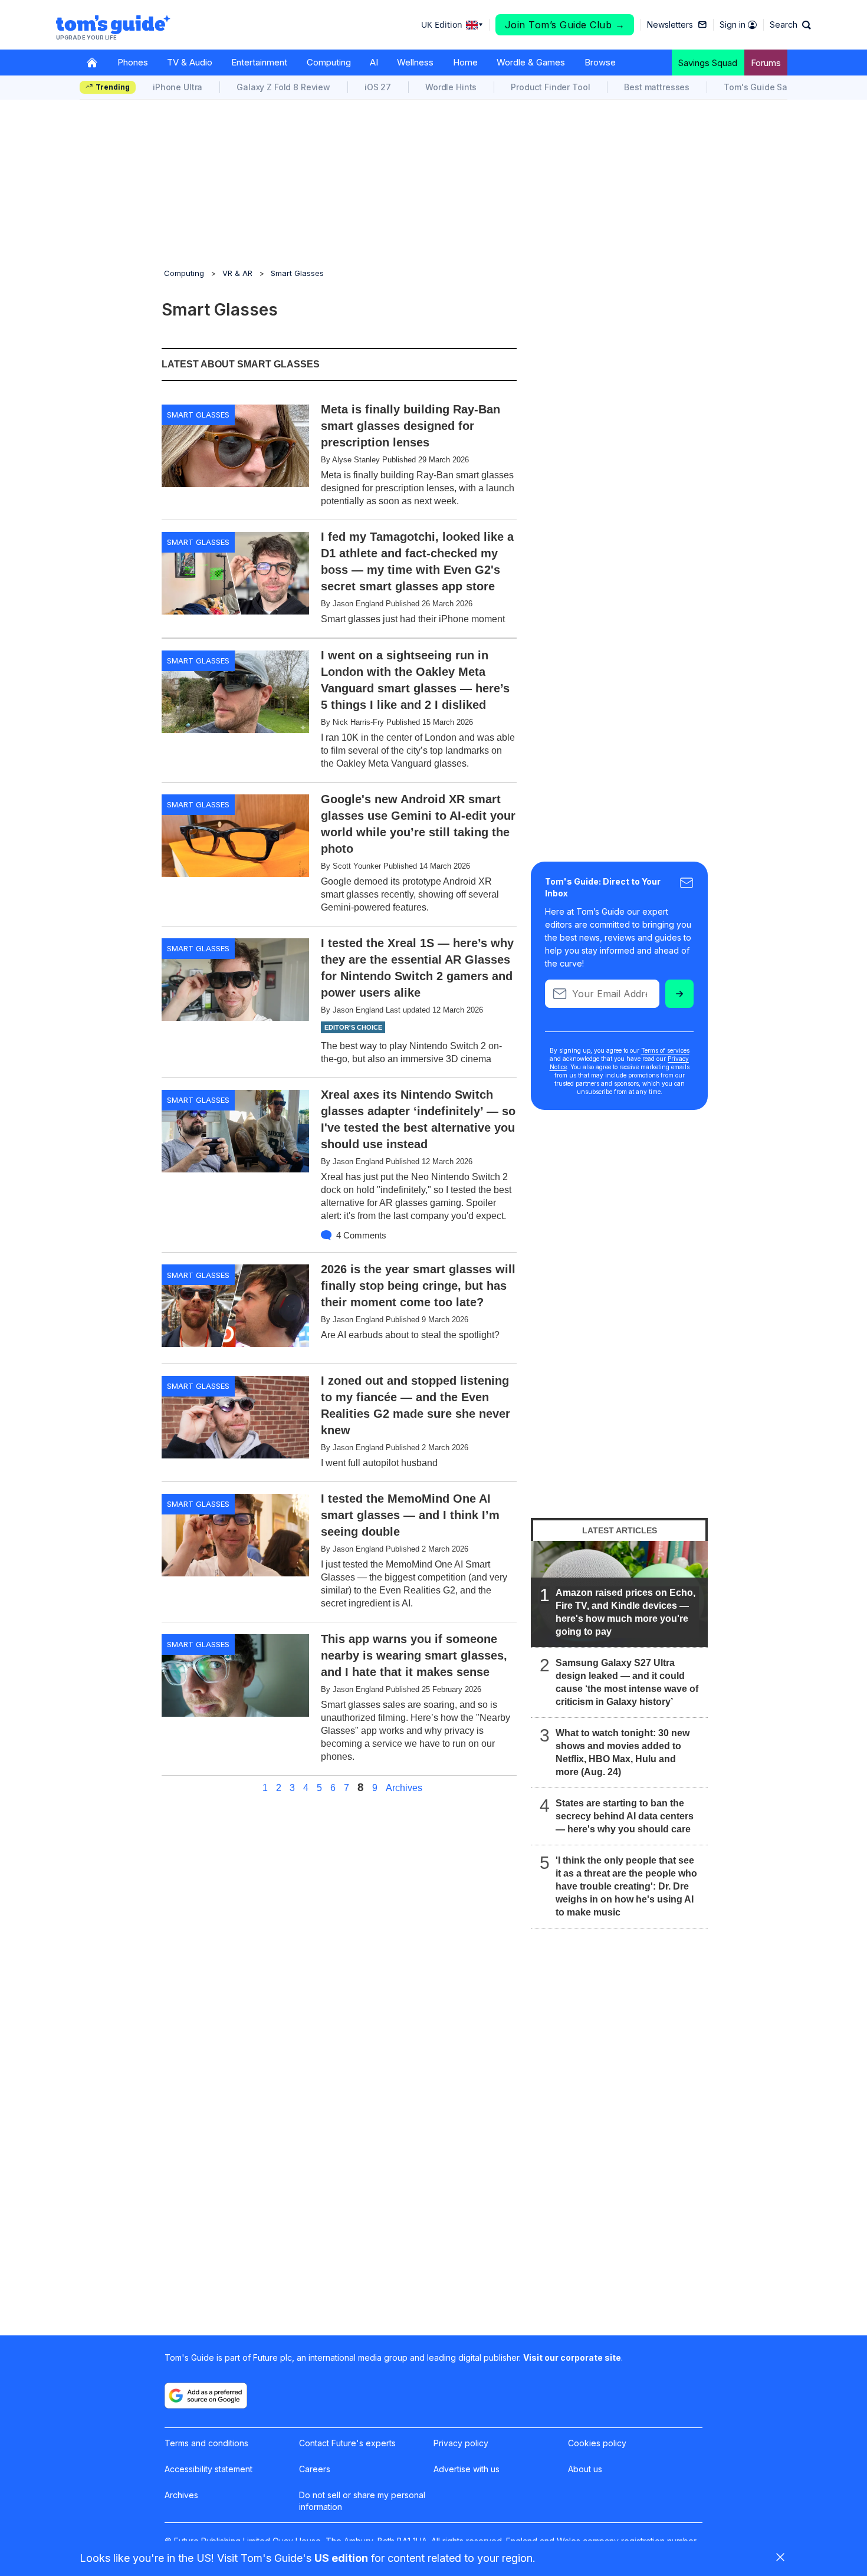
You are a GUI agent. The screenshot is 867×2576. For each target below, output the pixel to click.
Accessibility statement (208, 2469)
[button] (790, 25)
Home (465, 62)
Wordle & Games (531, 62)
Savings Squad (708, 63)
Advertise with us (467, 2469)
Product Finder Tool (550, 87)
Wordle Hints (451, 87)
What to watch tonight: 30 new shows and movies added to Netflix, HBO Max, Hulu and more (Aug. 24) (623, 1752)
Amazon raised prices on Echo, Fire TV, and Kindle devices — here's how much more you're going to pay (625, 1612)
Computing (329, 62)
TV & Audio (190, 62)
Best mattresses (657, 87)
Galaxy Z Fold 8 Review (283, 87)
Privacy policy (461, 2443)
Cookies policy (597, 2443)
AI (374, 62)
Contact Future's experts (347, 2443)
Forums (766, 63)
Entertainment (259, 62)
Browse (600, 62)
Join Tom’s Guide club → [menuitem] (565, 25)
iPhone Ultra (178, 87)
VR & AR (237, 273)
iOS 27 (378, 87)
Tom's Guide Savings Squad (781, 87)
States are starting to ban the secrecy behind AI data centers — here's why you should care (625, 1816)
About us (585, 2469)
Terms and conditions (206, 2443)
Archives (404, 1788)
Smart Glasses (297, 273)
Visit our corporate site (572, 2357)
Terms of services (665, 1050)
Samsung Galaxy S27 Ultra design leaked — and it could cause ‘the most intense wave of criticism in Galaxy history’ (627, 1682)
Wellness (415, 62)
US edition (341, 2558)
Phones (133, 62)
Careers (315, 2469)
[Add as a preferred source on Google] (206, 2396)
